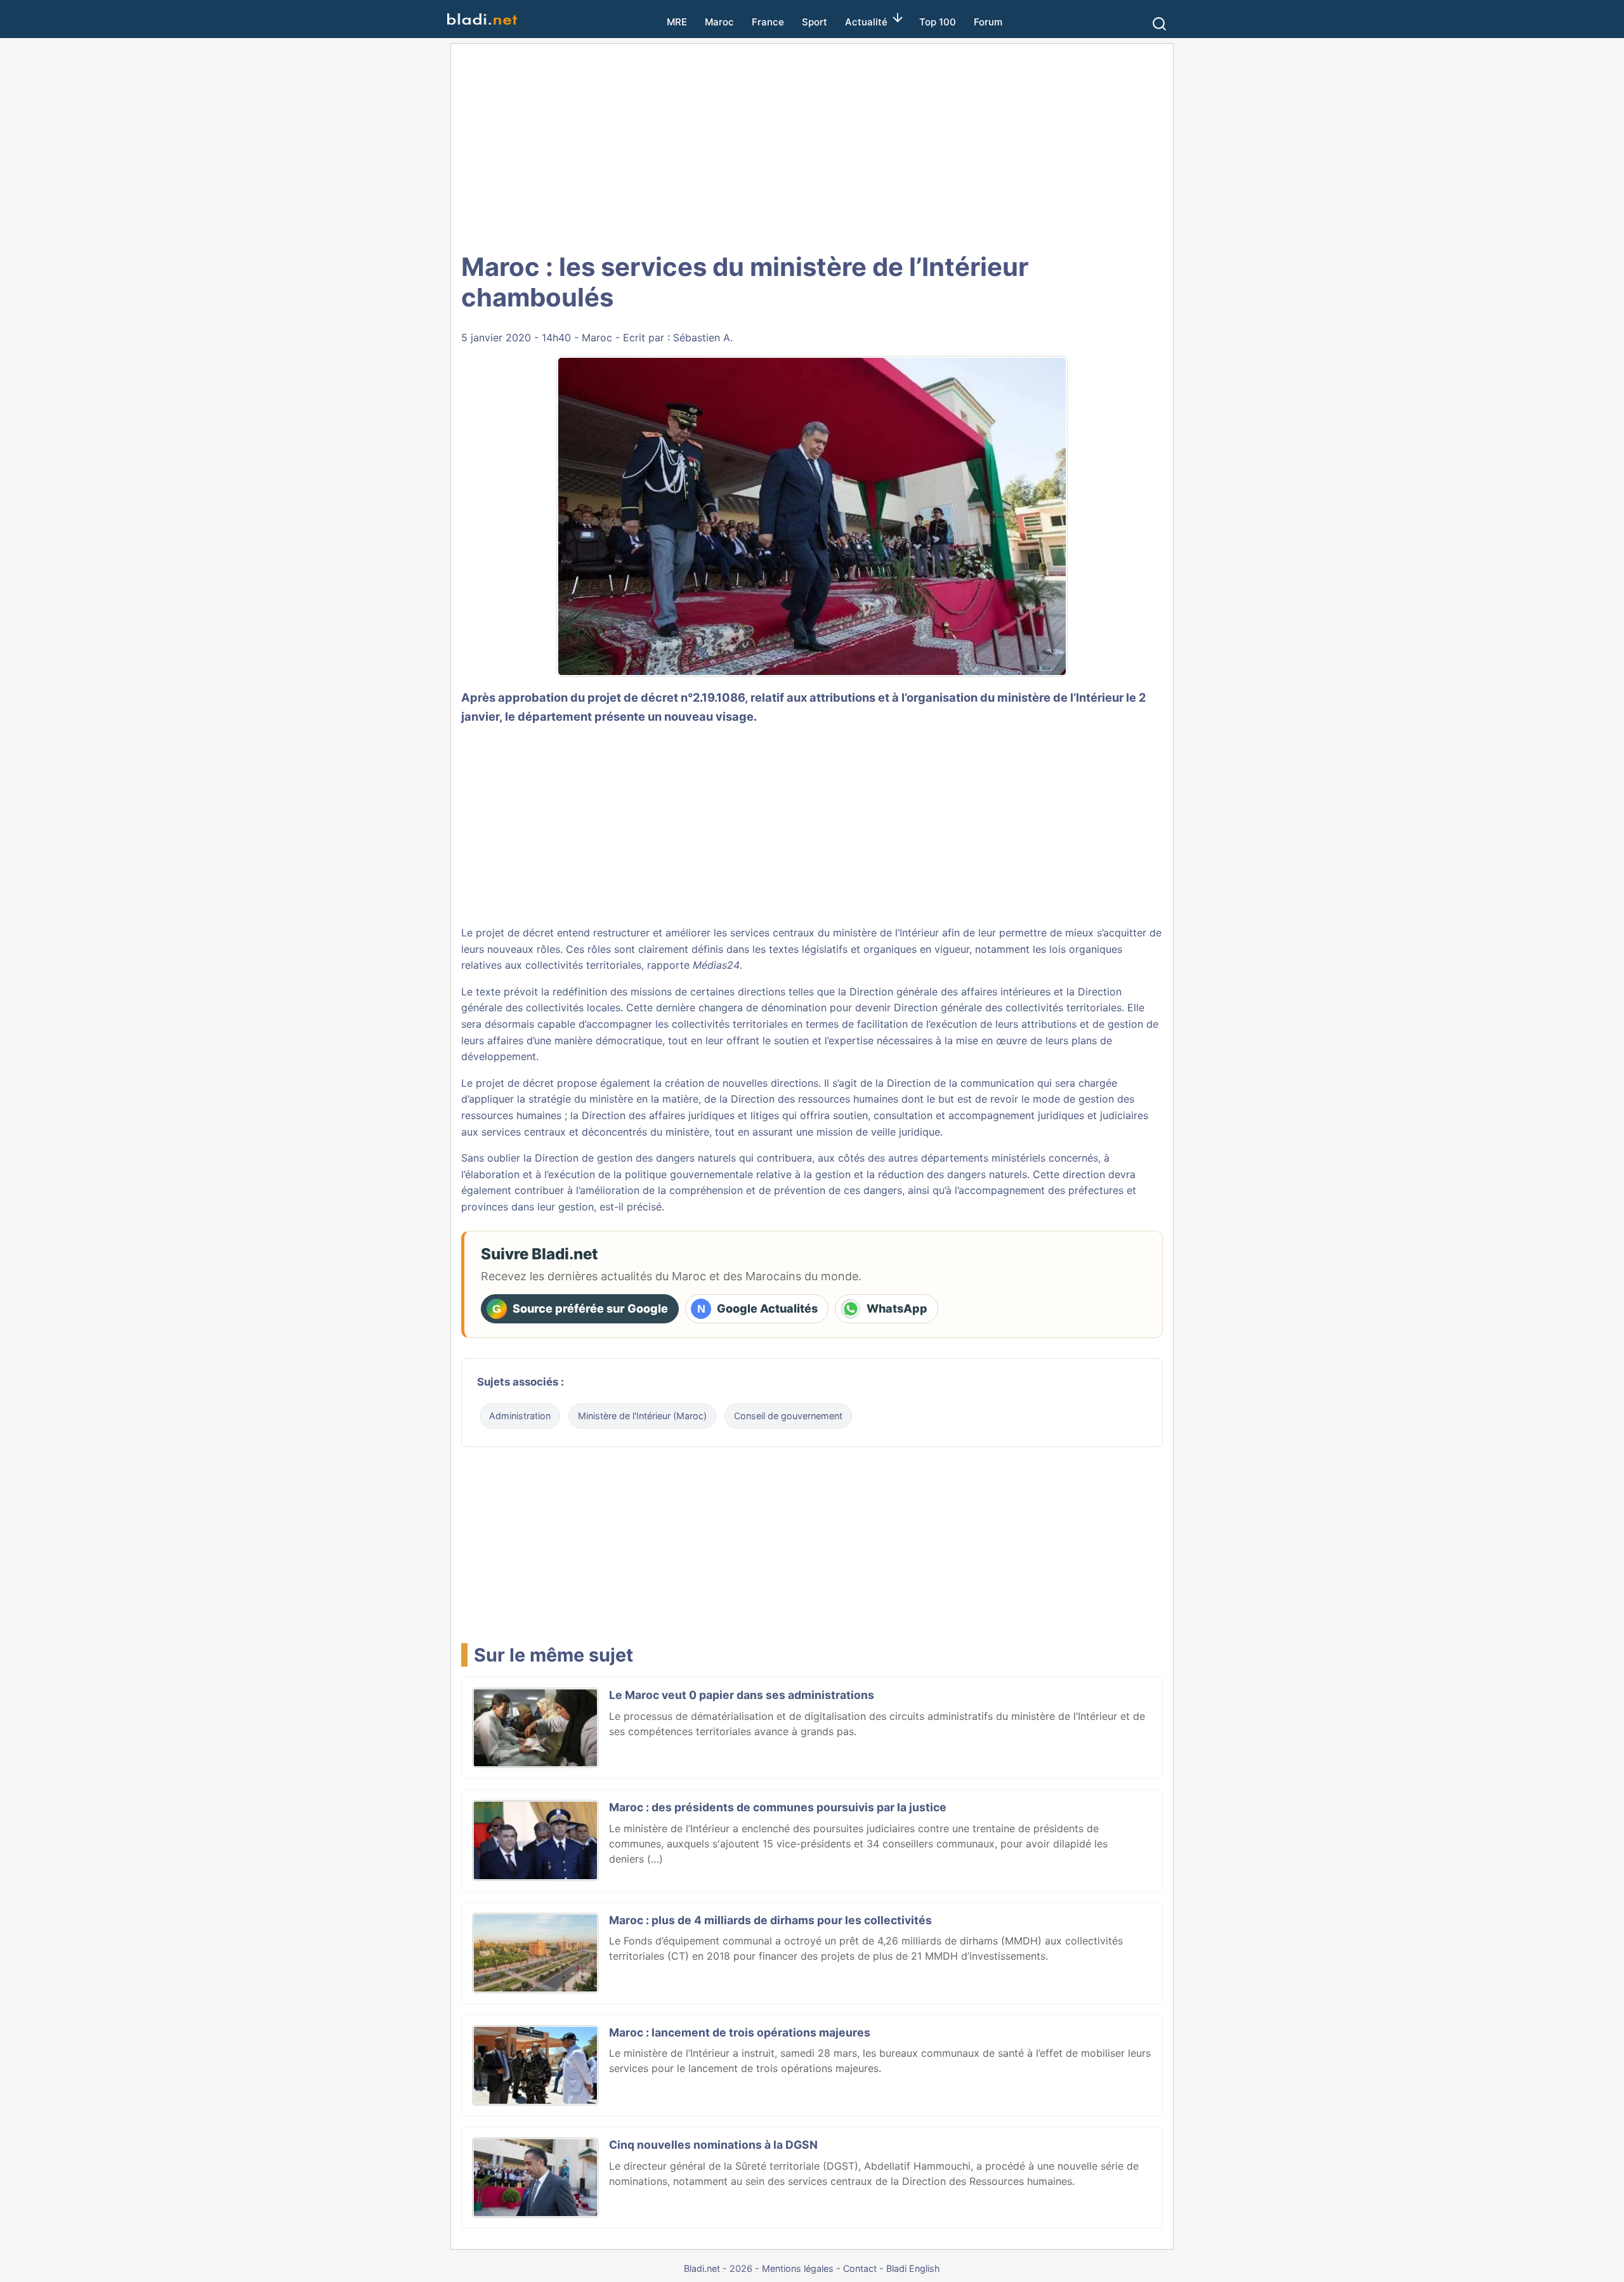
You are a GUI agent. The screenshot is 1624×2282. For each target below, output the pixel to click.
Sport (815, 22)
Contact (860, 2268)
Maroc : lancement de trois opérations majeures (740, 2032)
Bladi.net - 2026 (718, 2268)
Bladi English (913, 2268)
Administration (520, 1416)
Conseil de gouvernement (788, 1416)
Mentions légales (798, 2268)
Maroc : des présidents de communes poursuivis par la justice (778, 1807)
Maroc (719, 22)
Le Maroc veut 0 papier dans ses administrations (742, 1695)
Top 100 (938, 22)
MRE (677, 22)
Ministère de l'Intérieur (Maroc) (642, 1416)
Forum (988, 22)
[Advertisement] (812, 146)
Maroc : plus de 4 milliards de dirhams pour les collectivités (770, 1920)
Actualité (866, 22)
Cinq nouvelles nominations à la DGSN (713, 2145)
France (768, 22)
